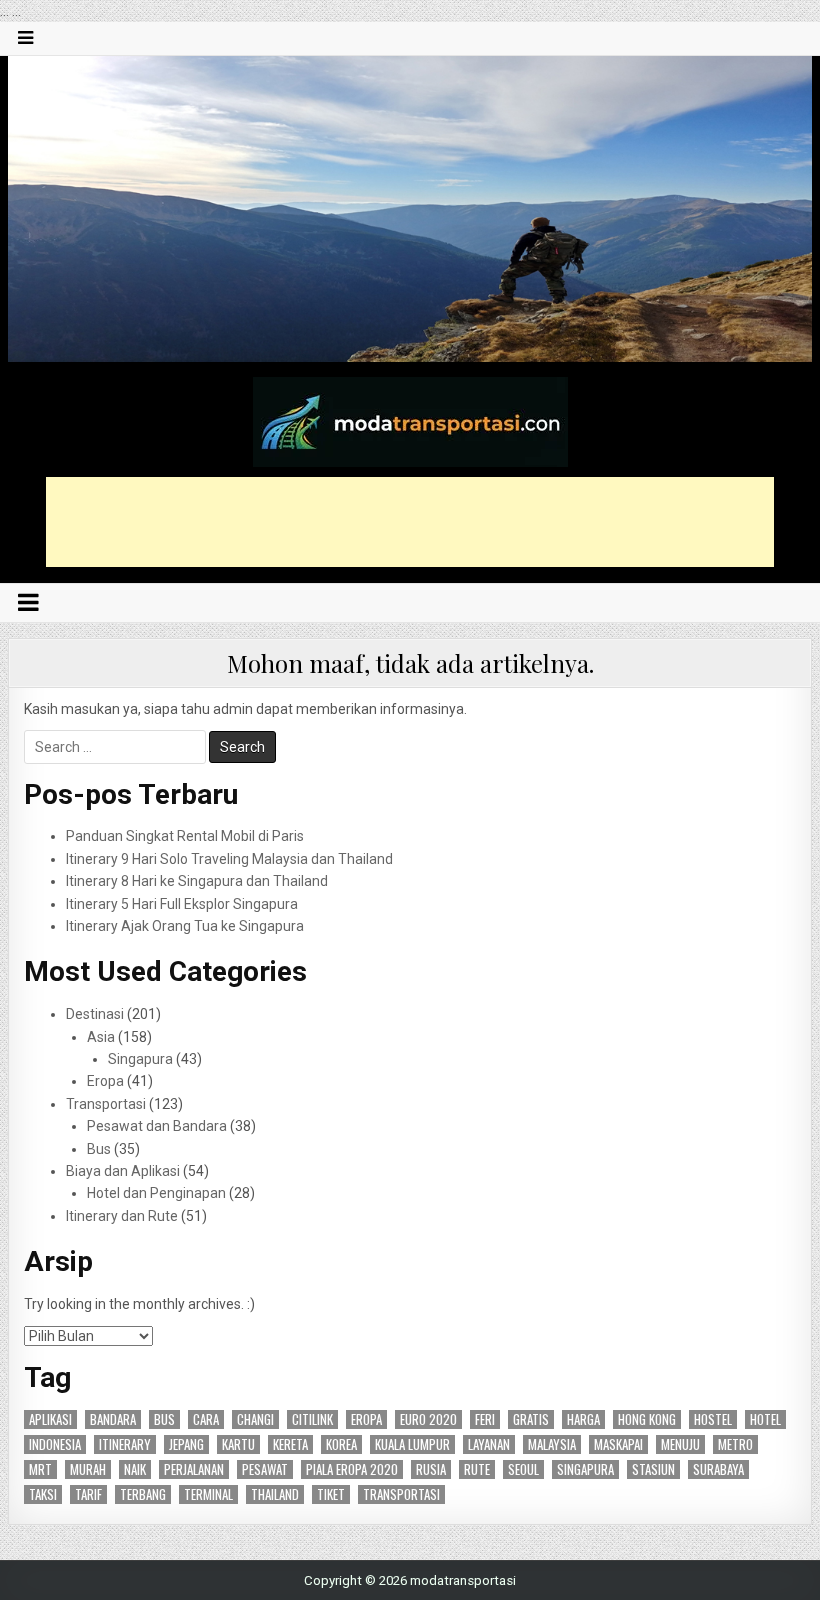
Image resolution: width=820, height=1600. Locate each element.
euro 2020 (428, 1419)
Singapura (140, 1059)
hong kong (647, 1419)
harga (583, 1419)
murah (88, 1469)
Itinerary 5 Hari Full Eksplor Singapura (182, 904)
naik (135, 1469)
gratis (531, 1419)
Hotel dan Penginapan (156, 1193)
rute (477, 1469)
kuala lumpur (412, 1444)
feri (485, 1419)
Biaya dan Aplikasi (123, 1171)
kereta (290, 1444)
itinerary (125, 1444)
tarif (88, 1494)
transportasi (401, 1494)
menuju (680, 1444)
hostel (713, 1419)
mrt (40, 1469)
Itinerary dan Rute (122, 1216)
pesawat (265, 1469)
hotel (765, 1419)
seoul (523, 1469)
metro (735, 1444)
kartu (238, 1444)
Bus (99, 1149)
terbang (143, 1494)
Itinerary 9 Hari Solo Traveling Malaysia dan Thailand (229, 859)
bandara (113, 1419)
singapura (585, 1469)
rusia (431, 1469)
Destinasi (95, 1014)
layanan (489, 1444)
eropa (366, 1419)
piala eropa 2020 (352, 1469)
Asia (101, 1037)
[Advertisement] (410, 522)
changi (255, 1419)
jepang (186, 1444)
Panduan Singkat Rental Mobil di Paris (185, 836)
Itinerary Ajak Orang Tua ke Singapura (185, 926)
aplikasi (50, 1419)
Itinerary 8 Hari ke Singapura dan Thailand (197, 881)
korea (341, 1444)
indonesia (55, 1444)
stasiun (653, 1469)
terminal (208, 1494)
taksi (43, 1494)
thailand (275, 1494)
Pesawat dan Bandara (157, 1126)
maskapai (618, 1444)
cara (206, 1419)
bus (164, 1419)
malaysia (552, 1444)
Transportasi (106, 1104)
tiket (331, 1494)
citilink (312, 1419)
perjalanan (194, 1469)
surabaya (718, 1469)
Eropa (105, 1081)
